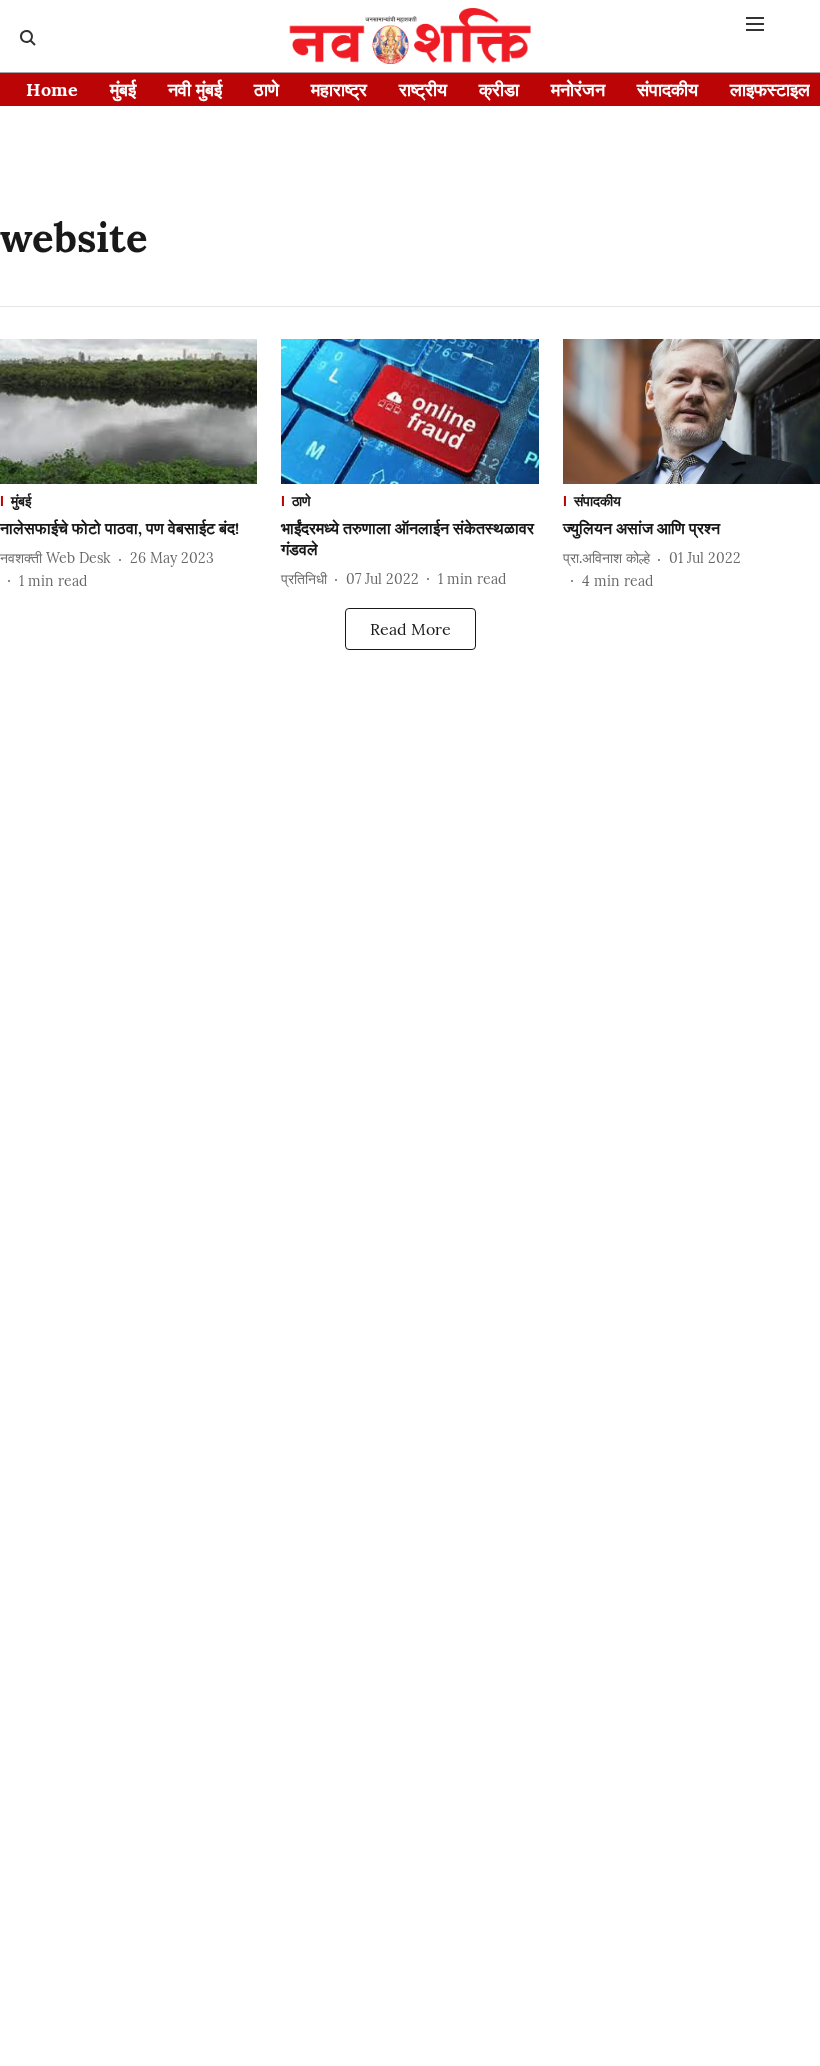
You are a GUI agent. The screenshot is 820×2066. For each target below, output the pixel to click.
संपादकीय (667, 89)
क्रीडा (499, 89)
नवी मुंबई (195, 89)
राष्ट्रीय (423, 89)
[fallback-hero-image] (128, 411)
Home (52, 89)
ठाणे (266, 89)
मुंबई (123, 89)
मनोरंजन (578, 89)
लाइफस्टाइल (770, 89)
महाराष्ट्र (339, 89)
